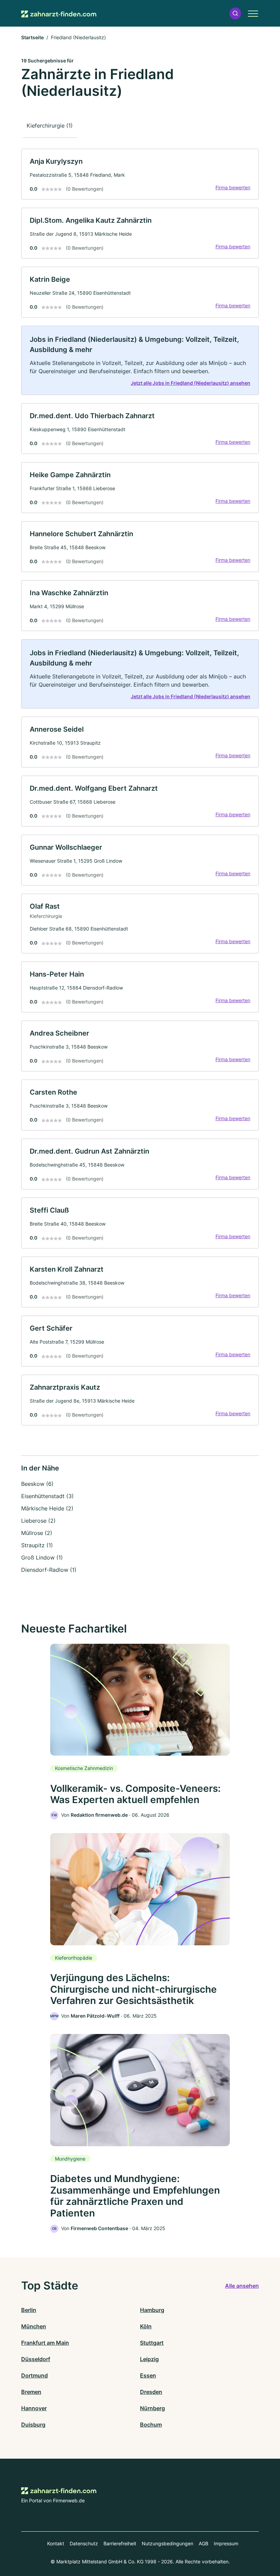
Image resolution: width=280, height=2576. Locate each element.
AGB (204, 2543)
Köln (146, 2326)
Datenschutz (84, 2543)
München (34, 2326)
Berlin (29, 2310)
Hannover (34, 2408)
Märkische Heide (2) (47, 1508)
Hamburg (152, 2310)
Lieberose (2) (38, 1521)
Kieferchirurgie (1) (50, 126)
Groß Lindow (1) (42, 1557)
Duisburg (33, 2425)
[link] (140, 174)
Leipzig (149, 2359)
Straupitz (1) (37, 1545)
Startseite (32, 37)
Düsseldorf (36, 2359)
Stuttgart (152, 2343)
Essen (148, 2375)
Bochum (151, 2425)
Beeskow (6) (37, 1484)
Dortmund (34, 2375)
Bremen (31, 2392)
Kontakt (56, 2543)
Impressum (226, 2543)
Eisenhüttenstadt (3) (47, 1496)
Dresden (151, 2392)
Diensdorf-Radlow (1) (49, 1570)
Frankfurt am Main (45, 2343)
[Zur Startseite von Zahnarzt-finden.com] (59, 13)
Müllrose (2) (37, 1533)
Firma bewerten (233, 187)
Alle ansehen (242, 2286)
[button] (235, 13)
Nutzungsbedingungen (167, 2543)
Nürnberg (152, 2408)
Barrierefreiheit (120, 2543)
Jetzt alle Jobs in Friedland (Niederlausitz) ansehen (191, 383)
